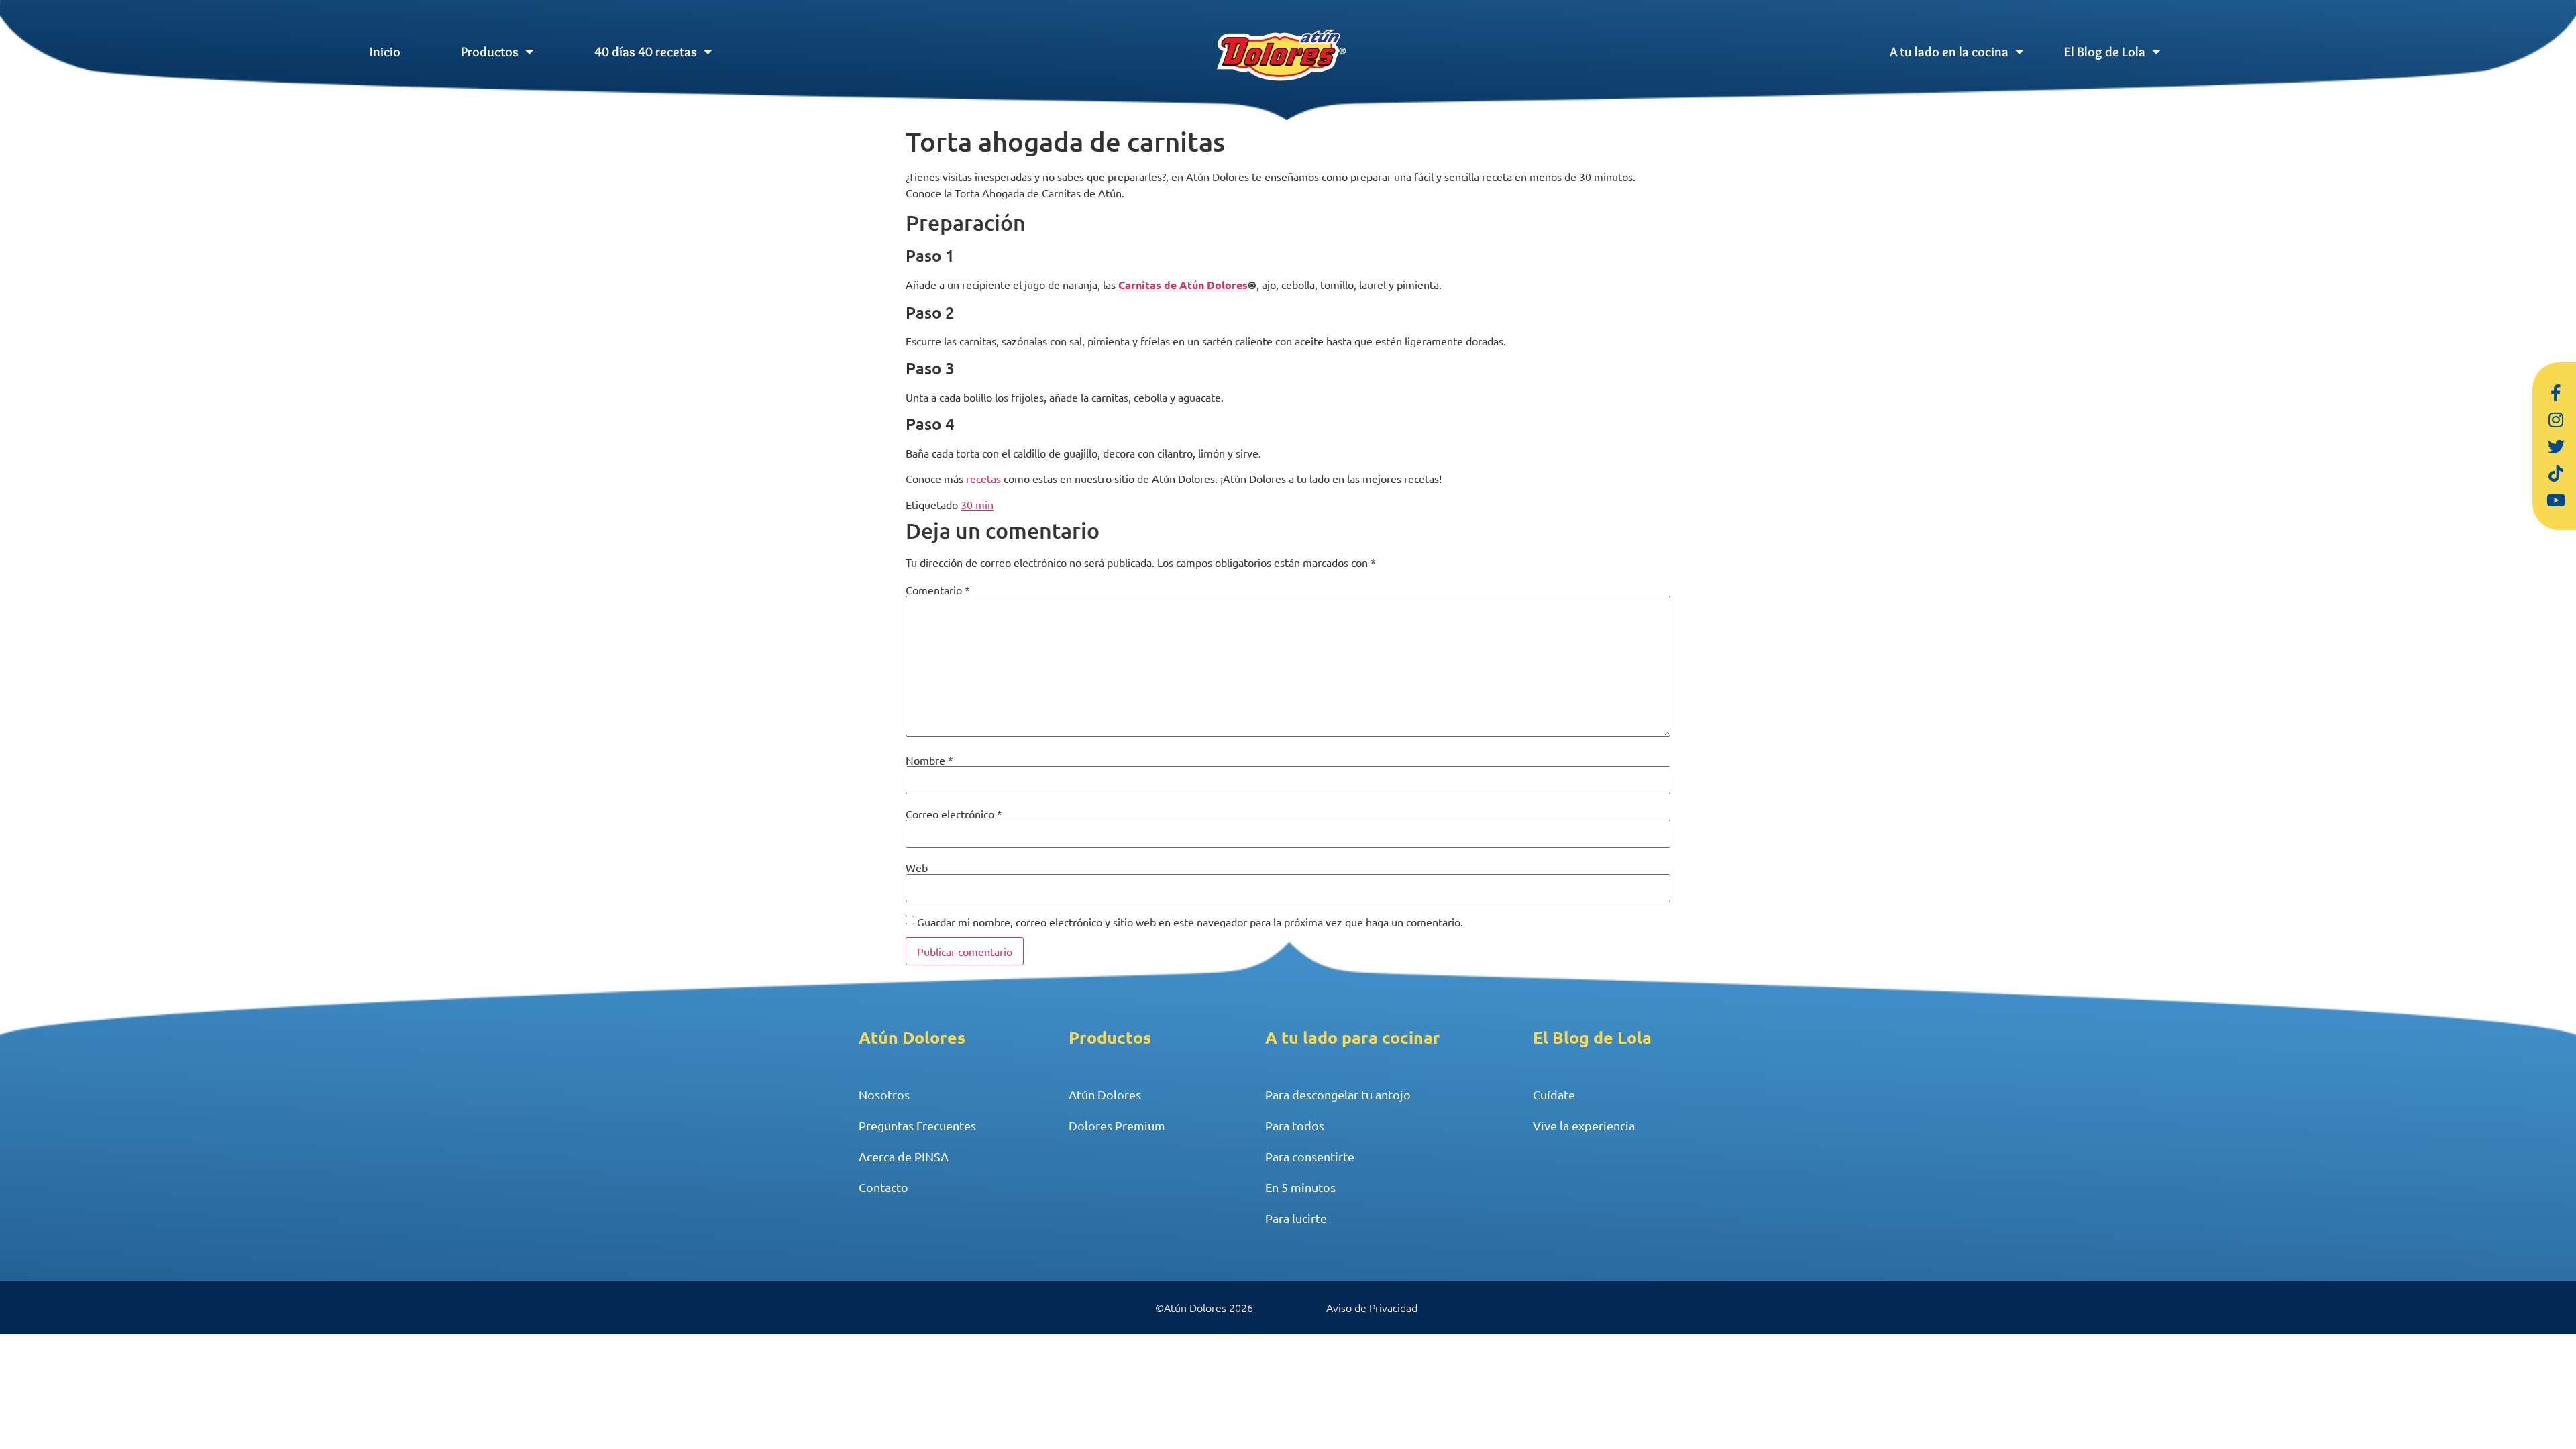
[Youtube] (2556, 500)
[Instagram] (2556, 419)
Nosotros (884, 1094)
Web (917, 867)
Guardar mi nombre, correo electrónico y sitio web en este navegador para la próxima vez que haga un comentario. (1190, 922)
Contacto (883, 1187)
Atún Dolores (1105, 1094)
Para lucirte (1296, 1218)
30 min (977, 504)
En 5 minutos (1300, 1187)
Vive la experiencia (1584, 1125)
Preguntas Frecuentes (917, 1125)
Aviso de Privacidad (1372, 1307)
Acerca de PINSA (904, 1156)
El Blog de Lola (2105, 52)
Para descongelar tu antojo (1338, 1094)
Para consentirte (1310, 1156)
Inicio (385, 52)
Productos (490, 52)
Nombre (929, 760)
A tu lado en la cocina (1949, 52)
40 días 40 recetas (646, 52)
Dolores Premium (1117, 1125)
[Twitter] (2556, 446)
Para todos (1295, 1125)
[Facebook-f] (2556, 392)
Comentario (938, 590)
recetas (983, 478)
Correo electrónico (954, 814)
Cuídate (1554, 1094)
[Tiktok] (2556, 473)
